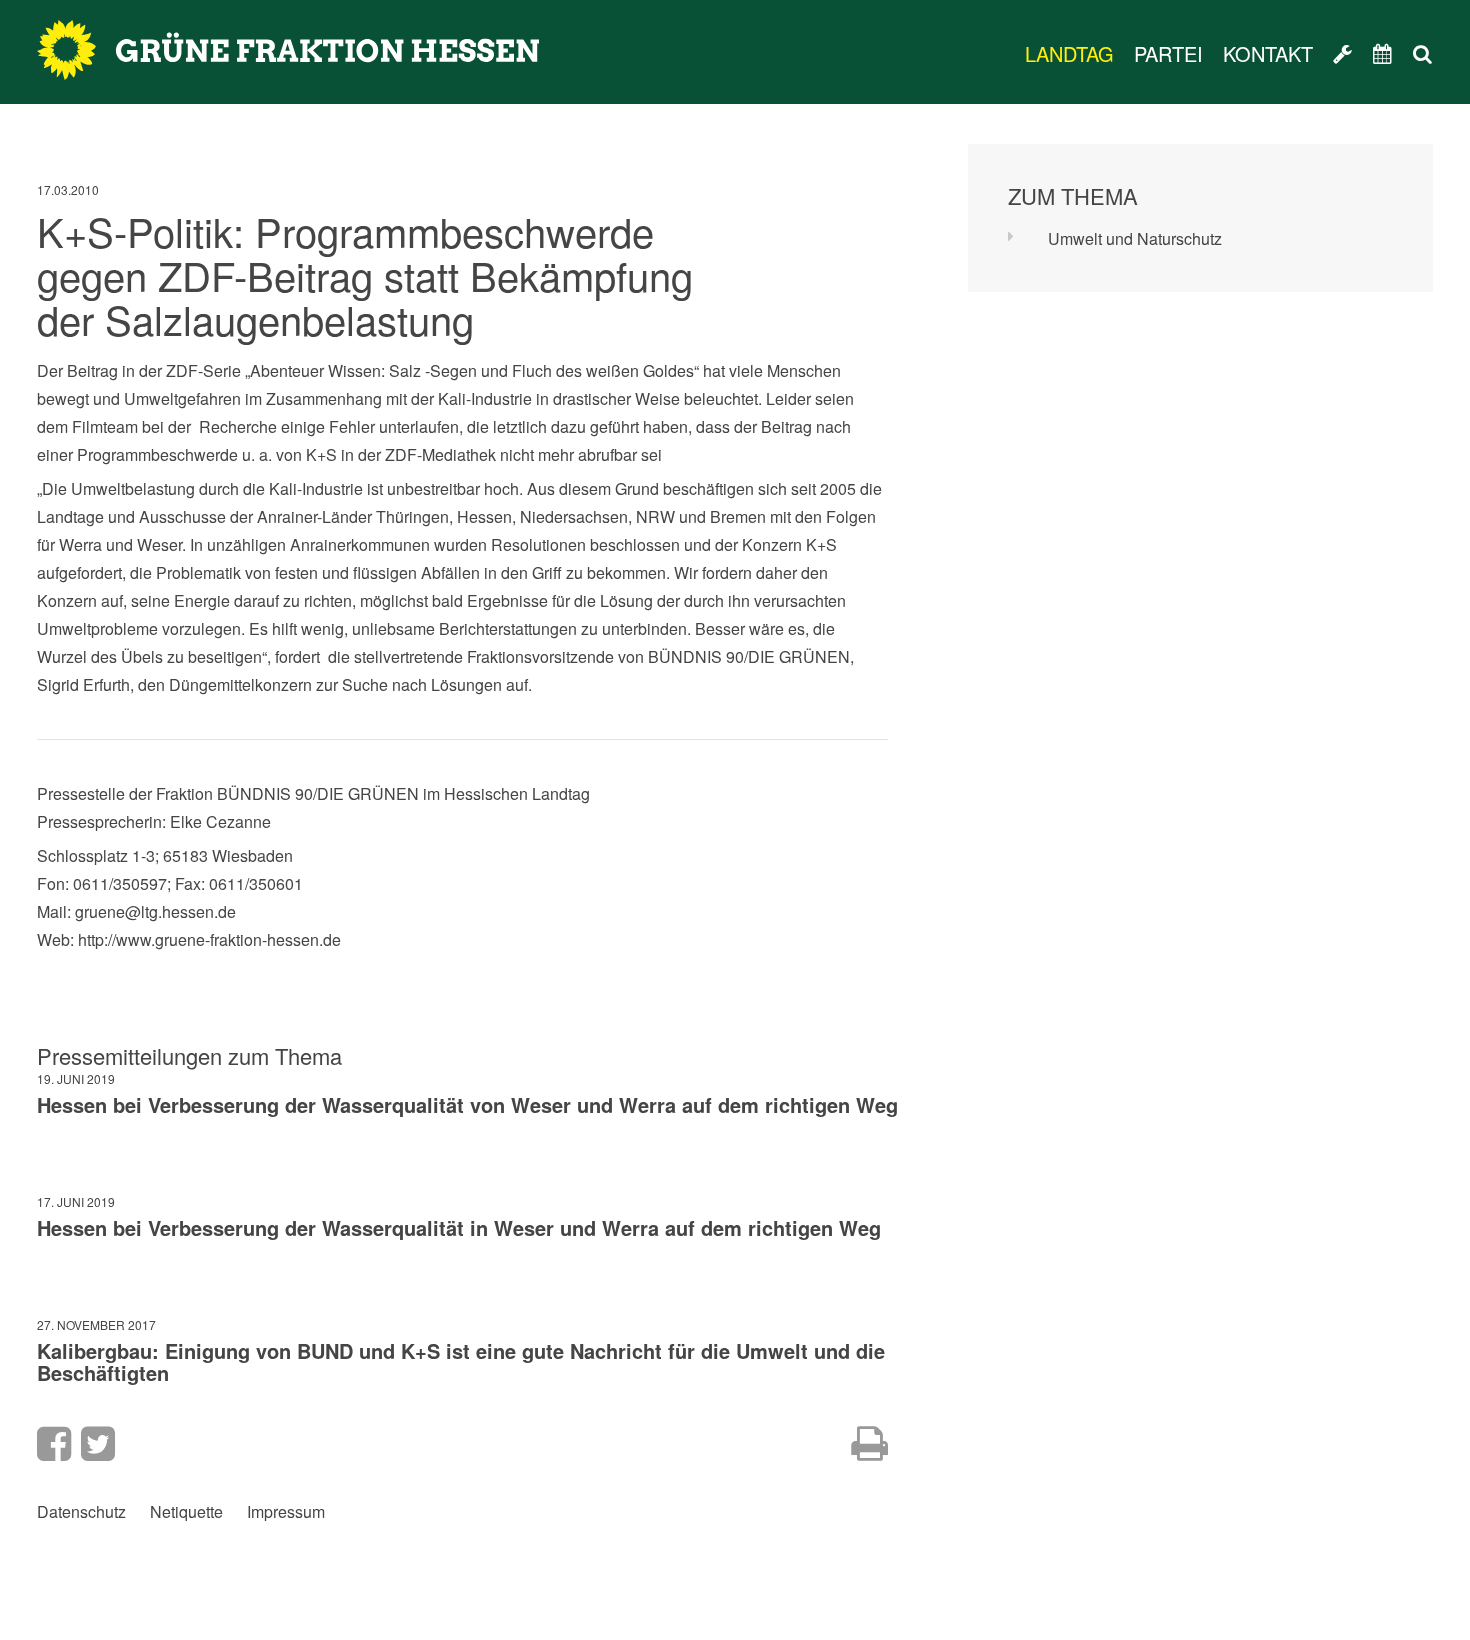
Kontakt (1268, 53)
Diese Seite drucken (869, 1444)
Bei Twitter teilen (98, 1444)
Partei (1168, 53)
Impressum (286, 1512)
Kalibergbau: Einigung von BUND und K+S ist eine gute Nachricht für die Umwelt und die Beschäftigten (461, 1361)
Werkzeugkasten (1343, 54)
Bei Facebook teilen (54, 1444)
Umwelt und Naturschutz (1135, 238)
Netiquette (186, 1512)
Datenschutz (81, 1512)
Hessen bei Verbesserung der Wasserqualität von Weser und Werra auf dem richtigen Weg (467, 1104)
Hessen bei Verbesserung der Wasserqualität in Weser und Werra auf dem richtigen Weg (459, 1227)
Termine (1383, 54)
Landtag (1069, 53)
